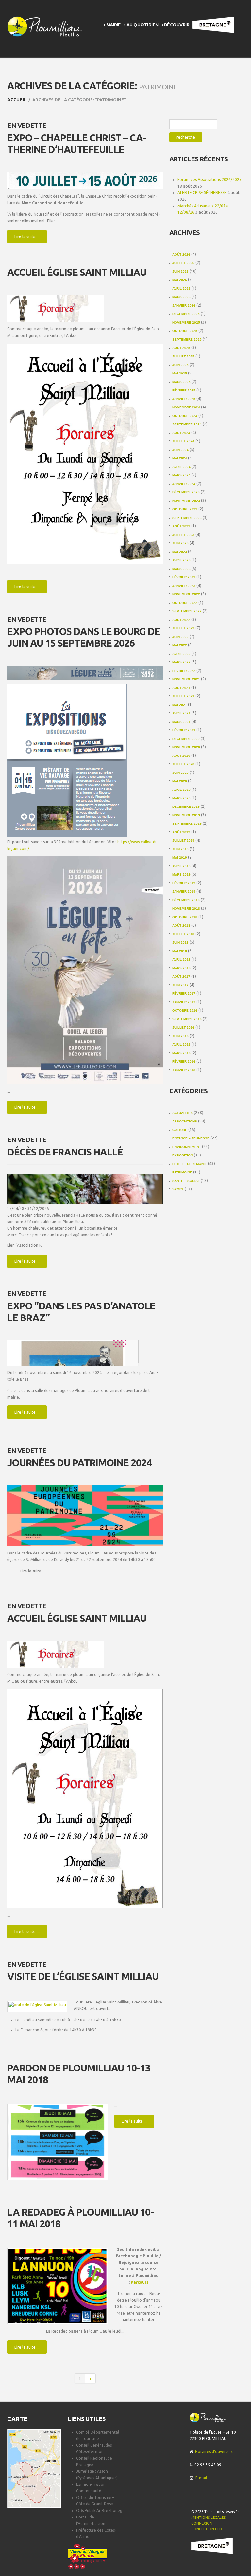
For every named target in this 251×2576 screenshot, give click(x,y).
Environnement (187, 1147)
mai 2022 (180, 645)
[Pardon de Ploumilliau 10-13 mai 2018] (58, 2142)
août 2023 (181, 526)
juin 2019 (180, 849)
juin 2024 (180, 450)
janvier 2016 (184, 1070)
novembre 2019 (186, 815)
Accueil (17, 100)
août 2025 (181, 348)
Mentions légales (208, 2518)
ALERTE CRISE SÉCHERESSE (202, 193)
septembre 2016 (187, 1019)
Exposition (183, 1155)
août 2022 (181, 620)
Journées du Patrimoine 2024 (79, 1463)
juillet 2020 (183, 764)
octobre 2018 (185, 917)
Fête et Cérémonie (190, 1164)
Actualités (183, 1113)
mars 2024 (181, 475)
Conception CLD (207, 2529)
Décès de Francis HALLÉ (65, 1152)
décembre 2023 (186, 492)
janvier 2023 (184, 586)
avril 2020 (181, 790)
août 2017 (181, 977)
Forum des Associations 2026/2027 (209, 180)
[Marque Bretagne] (212, 2546)
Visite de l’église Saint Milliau (83, 1976)
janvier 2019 (184, 892)
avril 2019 (181, 866)
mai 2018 (180, 951)
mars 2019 (181, 875)
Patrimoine (182, 1172)
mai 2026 (180, 280)
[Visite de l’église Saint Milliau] (37, 2005)
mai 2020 (180, 781)
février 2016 (184, 1062)
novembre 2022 (186, 594)
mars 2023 (181, 569)
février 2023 (184, 577)
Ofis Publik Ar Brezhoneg (99, 2510)
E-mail (201, 2478)
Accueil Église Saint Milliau (77, 272)
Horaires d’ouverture (214, 2452)
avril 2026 (181, 288)
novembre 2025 (186, 322)
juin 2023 (180, 543)
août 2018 (181, 926)
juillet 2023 (183, 535)
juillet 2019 (183, 841)
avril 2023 (181, 560)
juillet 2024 (183, 441)
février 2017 (184, 994)
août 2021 (181, 688)
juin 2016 (180, 1036)
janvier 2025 (184, 399)
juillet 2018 (183, 934)
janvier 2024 (184, 484)
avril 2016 (181, 1045)
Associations (185, 1121)
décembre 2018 (186, 900)
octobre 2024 (185, 416)
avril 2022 (181, 654)
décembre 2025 (186, 314)
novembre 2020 (186, 747)
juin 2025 (180, 365)
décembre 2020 (186, 739)
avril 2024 (181, 467)
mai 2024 (180, 458)
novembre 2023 (186, 501)
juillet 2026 (183, 263)
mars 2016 (181, 1053)
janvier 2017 (184, 1002)
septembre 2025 (187, 339)
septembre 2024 (187, 424)
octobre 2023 (185, 509)
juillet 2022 (183, 628)
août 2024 (181, 433)
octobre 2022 (185, 603)
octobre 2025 (185, 331)
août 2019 (181, 832)
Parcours (140, 2282)
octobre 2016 (185, 1011)
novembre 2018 (186, 909)
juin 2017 (180, 985)
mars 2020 (181, 798)
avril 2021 (181, 713)
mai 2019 (180, 858)
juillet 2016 (183, 1028)
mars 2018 (181, 968)
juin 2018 (180, 943)
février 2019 (184, 883)
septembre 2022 (187, 611)
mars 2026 (181, 297)
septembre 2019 (187, 824)
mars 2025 (181, 382)
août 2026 (181, 254)
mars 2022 (181, 662)
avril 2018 (181, 960)
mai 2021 (180, 705)
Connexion (202, 2523)
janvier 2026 (184, 305)
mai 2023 (180, 552)
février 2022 (184, 671)
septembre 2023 (187, 518)
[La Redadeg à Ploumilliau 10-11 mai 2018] (58, 2286)
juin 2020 (180, 773)
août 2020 (181, 756)
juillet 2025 (183, 356)
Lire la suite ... (27, 237)
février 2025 (184, 390)
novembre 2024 (186, 407)
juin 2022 (180, 637)
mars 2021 (181, 722)
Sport (178, 1189)
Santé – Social (186, 1181)
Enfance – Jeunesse (191, 1138)
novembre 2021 (186, 679)
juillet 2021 (183, 696)
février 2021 (184, 730)
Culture (180, 1130)
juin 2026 (180, 271)
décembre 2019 (186, 807)
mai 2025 (180, 373)
